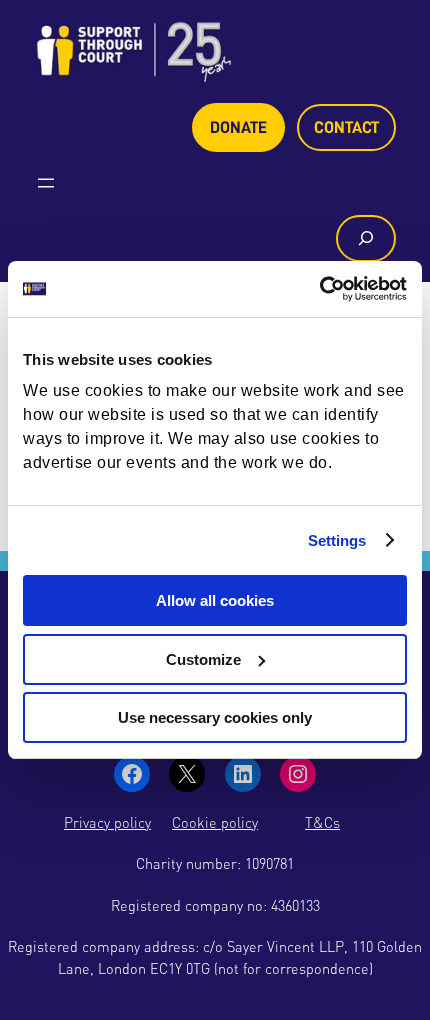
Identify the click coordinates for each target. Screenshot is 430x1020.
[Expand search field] (366, 238)
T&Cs (322, 822)
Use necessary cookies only (215, 717)
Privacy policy (107, 822)
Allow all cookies (215, 600)
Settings (337, 540)
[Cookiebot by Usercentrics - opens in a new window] (319, 289)
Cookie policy (215, 822)
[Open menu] (46, 183)
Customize (203, 659)
